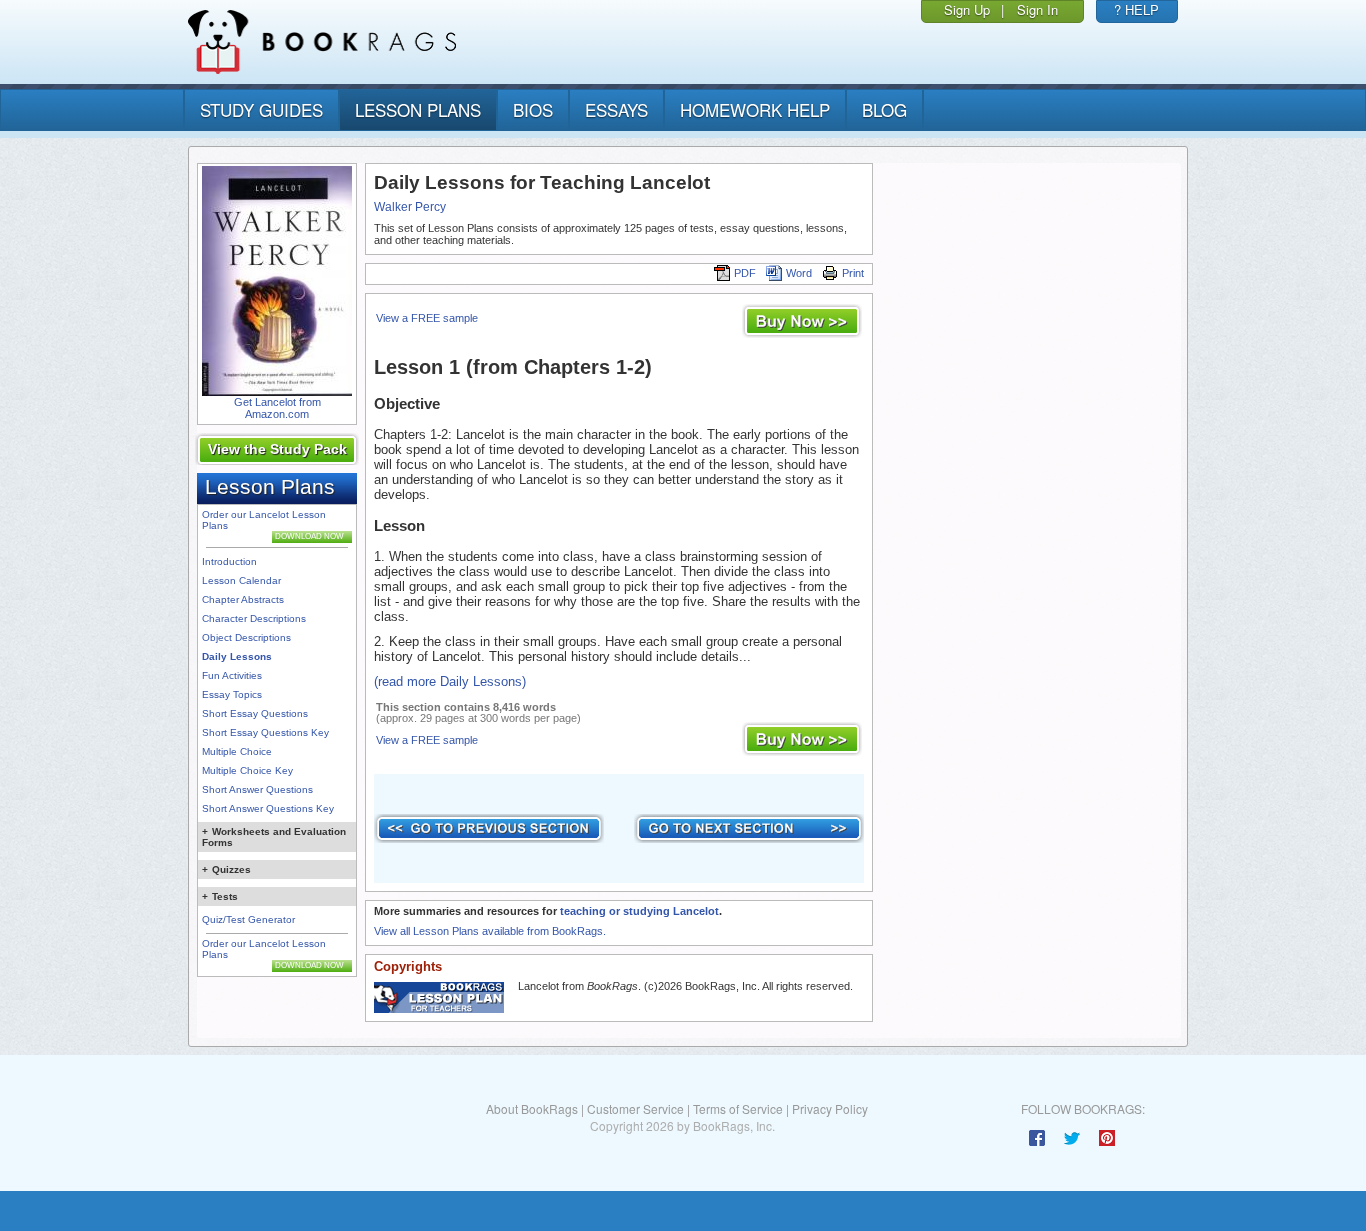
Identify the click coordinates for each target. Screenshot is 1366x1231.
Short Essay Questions (255, 713)
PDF (745, 273)
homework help (755, 109)
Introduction (229, 561)
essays (616, 109)
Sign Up (967, 9)
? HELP (1136, 9)
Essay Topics (232, 694)
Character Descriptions (254, 618)
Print (853, 273)
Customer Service (635, 1108)
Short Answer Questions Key (268, 808)
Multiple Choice (237, 751)
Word (799, 273)
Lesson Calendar (241, 580)
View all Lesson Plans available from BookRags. (490, 931)
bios (533, 109)
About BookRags (532, 1108)
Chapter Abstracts (243, 599)
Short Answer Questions (257, 789)
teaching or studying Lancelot (639, 911)
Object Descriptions (246, 637)
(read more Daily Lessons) (450, 681)
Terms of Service (738, 1108)
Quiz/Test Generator (248, 919)
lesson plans (418, 109)
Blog (884, 109)
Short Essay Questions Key (265, 732)
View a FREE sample (427, 318)
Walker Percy (410, 207)
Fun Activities (232, 675)
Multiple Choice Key (247, 770)
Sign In (1037, 9)
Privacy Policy (830, 1108)
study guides (261, 109)
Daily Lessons (237, 656)
